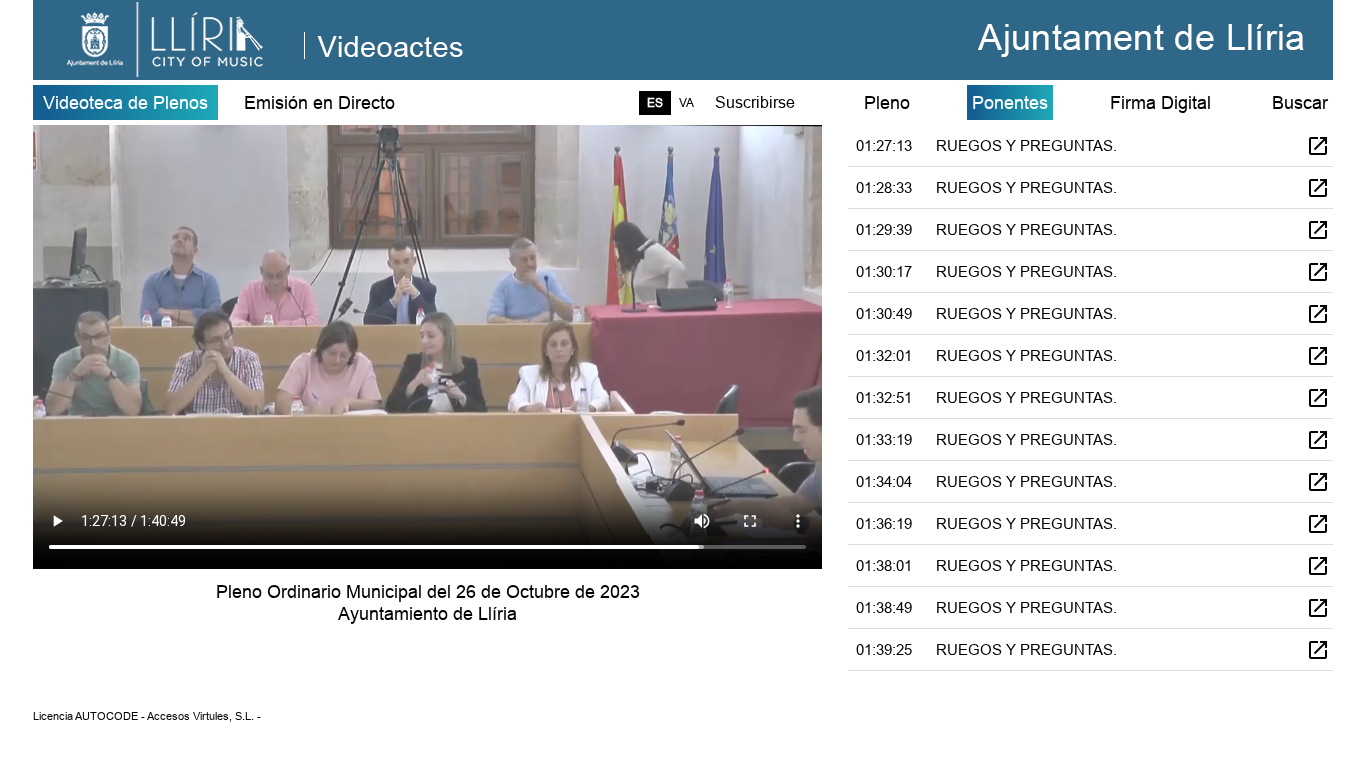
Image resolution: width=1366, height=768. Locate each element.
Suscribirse (755, 102)
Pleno (887, 102)
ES (655, 102)
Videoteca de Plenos (125, 102)
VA (686, 102)
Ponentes (1010, 102)
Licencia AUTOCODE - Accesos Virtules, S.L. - (147, 716)
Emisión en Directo (319, 102)
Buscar (1300, 102)
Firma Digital (1160, 102)
